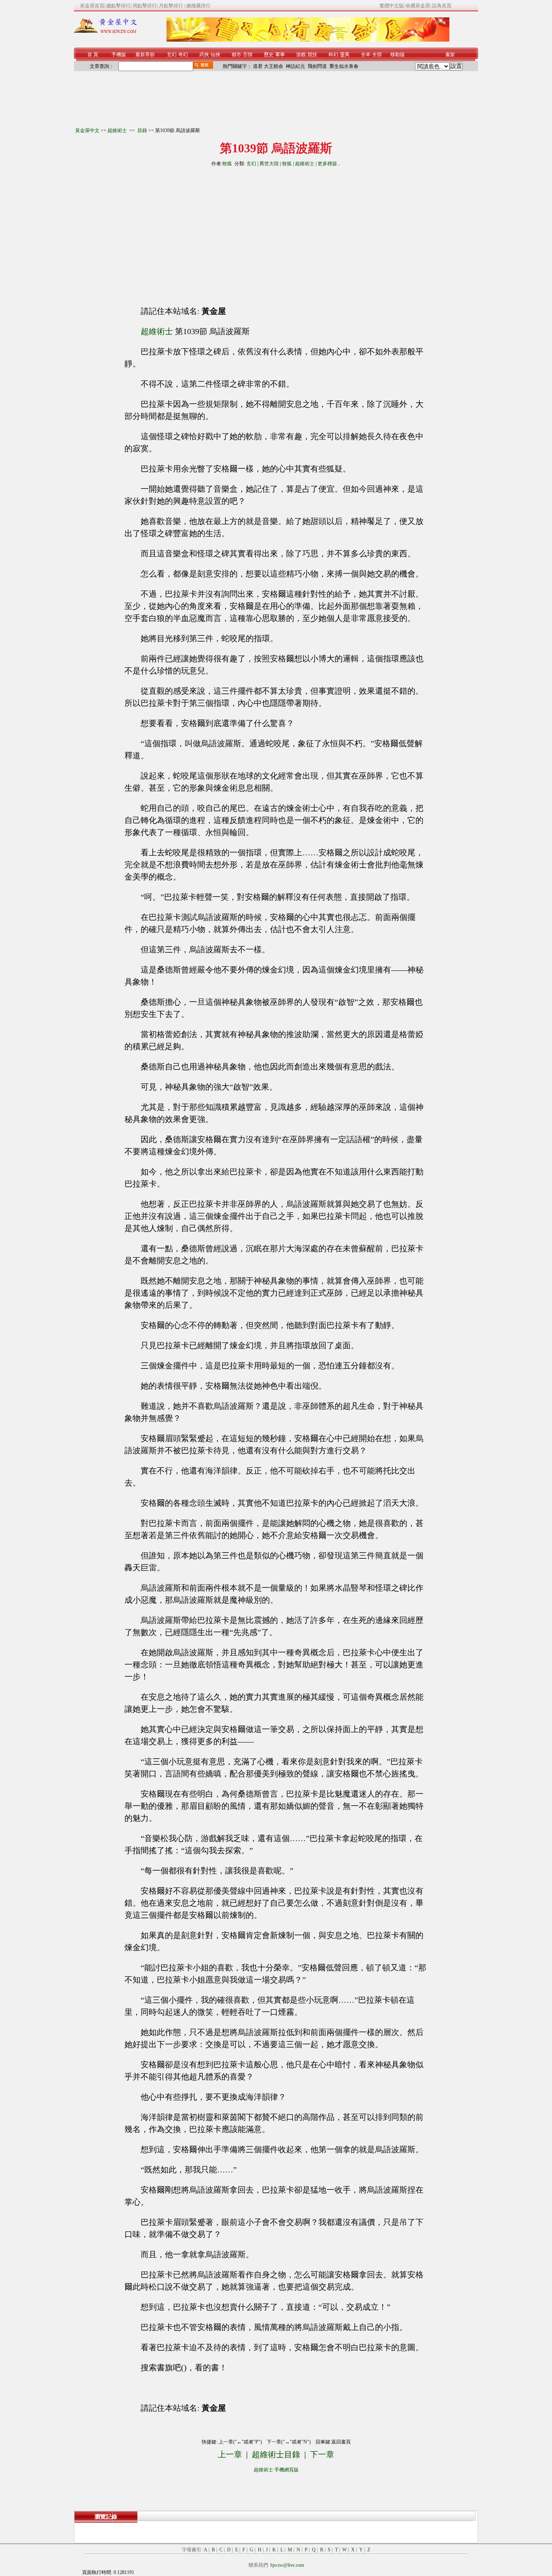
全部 (377, 55)
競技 (312, 55)
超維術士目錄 (276, 2454)
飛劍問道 (317, 66)
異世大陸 (269, 164)
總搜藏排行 (198, 6)
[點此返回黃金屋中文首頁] (106, 32)
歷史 (269, 55)
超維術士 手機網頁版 (276, 2470)
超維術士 (118, 130)
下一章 (322, 2454)
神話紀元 (295, 66)
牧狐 (227, 164)
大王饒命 (274, 66)
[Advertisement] (203, 233)
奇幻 (183, 55)
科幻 (333, 55)
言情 (248, 55)
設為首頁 (442, 6)
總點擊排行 (118, 6)
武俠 (204, 55)
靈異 (345, 55)
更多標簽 (327, 164)
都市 (236, 55)
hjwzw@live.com (287, 2565)
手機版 (119, 55)
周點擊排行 (145, 6)
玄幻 (172, 55)
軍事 (280, 55)
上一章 (230, 2454)
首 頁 (93, 55)
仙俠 (215, 55)
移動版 (398, 55)
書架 (450, 55)
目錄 (142, 130)
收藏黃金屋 (418, 6)
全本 (366, 55)
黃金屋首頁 (92, 6)
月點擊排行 (172, 6)
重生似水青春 (344, 66)
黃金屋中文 (87, 130)
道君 (258, 66)
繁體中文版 (392, 6)
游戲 (301, 55)
